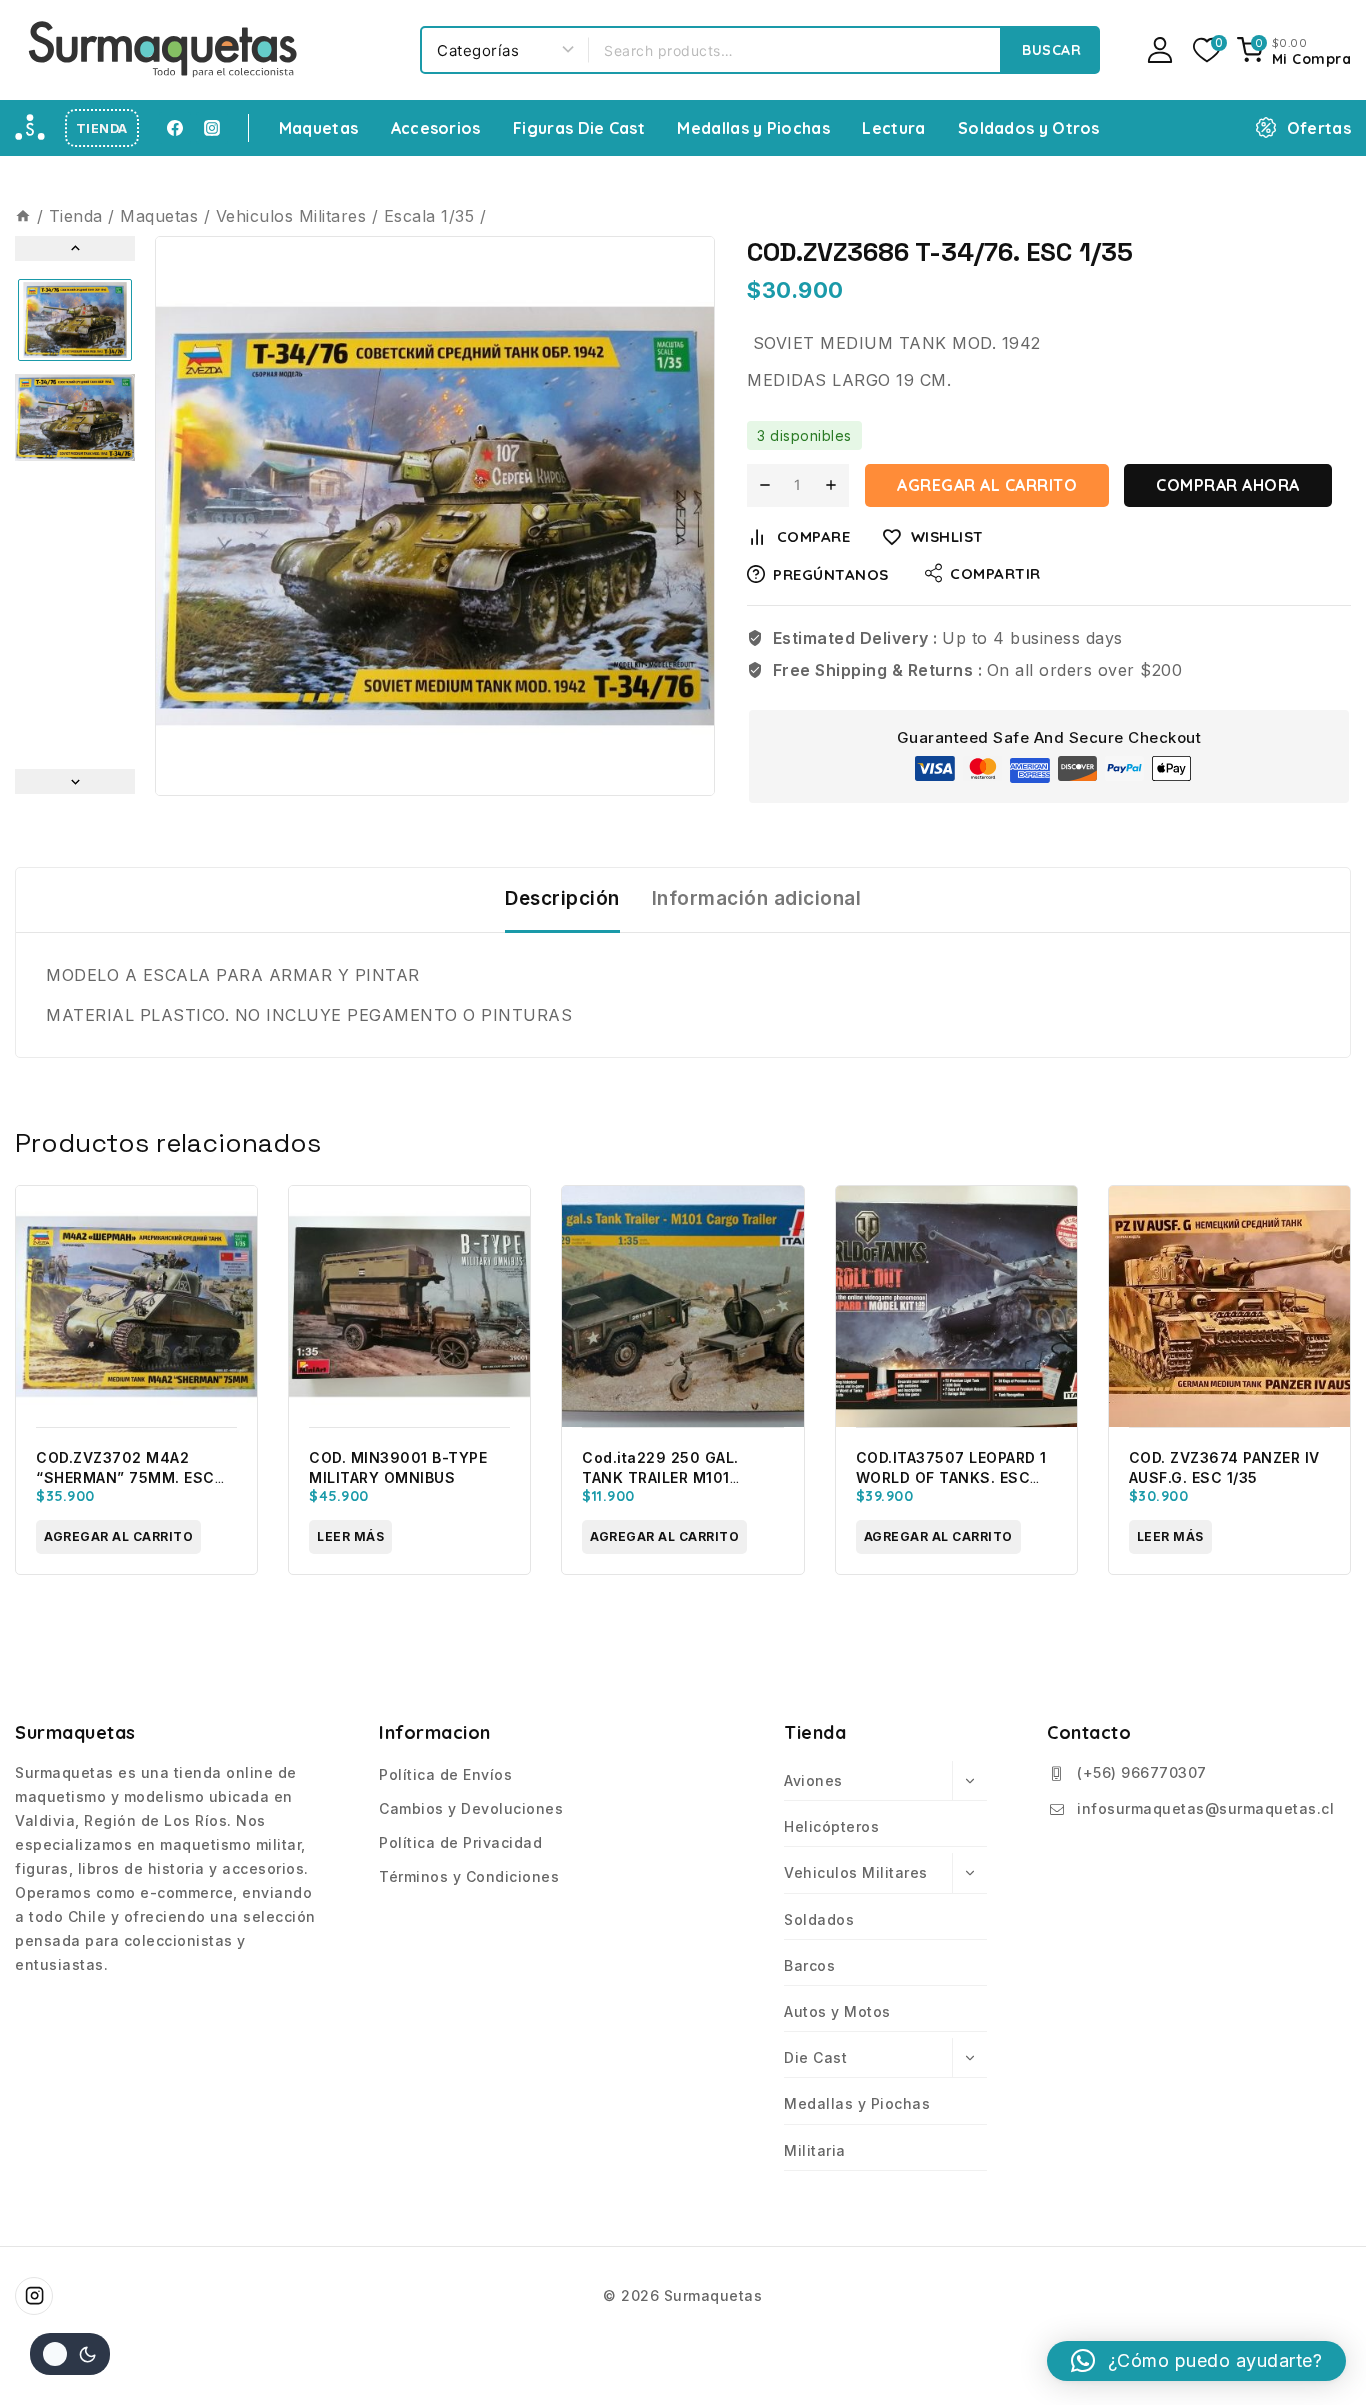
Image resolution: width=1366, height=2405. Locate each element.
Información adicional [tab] (757, 898)
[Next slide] (75, 781)
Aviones (813, 1780)
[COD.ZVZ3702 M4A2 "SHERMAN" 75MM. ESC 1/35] (136, 1306)
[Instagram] (212, 128)
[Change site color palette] (70, 2354)
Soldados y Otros (1029, 128)
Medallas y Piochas (753, 128)
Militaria (815, 2150)
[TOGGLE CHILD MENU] (969, 1781)
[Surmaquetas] (165, 49)
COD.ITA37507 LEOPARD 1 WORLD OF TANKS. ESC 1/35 (951, 1477)
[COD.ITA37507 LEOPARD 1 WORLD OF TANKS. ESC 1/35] (956, 1306)
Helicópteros (831, 1826)
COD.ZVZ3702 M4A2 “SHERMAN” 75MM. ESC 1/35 (125, 1477)
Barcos (809, 1965)
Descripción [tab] (562, 898)
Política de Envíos (445, 1774)
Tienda (102, 128)
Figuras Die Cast (579, 128)
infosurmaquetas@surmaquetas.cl (1205, 1808)
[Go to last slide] (75, 248)
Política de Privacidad (460, 1842)
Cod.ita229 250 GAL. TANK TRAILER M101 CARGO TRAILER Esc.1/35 (674, 1477)
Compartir (995, 573)
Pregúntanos (831, 574)
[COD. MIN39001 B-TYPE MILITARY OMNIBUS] (409, 1306)
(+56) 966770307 (1142, 1772)
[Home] (23, 216)
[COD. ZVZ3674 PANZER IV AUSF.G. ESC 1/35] (1229, 1306)
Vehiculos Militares (856, 1872)
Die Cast (815, 2057)
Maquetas (318, 128)
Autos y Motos (837, 2011)
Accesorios (436, 128)
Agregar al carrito (987, 485)
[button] (75, 320)
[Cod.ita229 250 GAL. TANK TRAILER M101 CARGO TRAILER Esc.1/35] (682, 1306)
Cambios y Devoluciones (471, 1808)
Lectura (893, 128)
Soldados (819, 1919)
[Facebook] (175, 128)
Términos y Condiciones (469, 1876)
